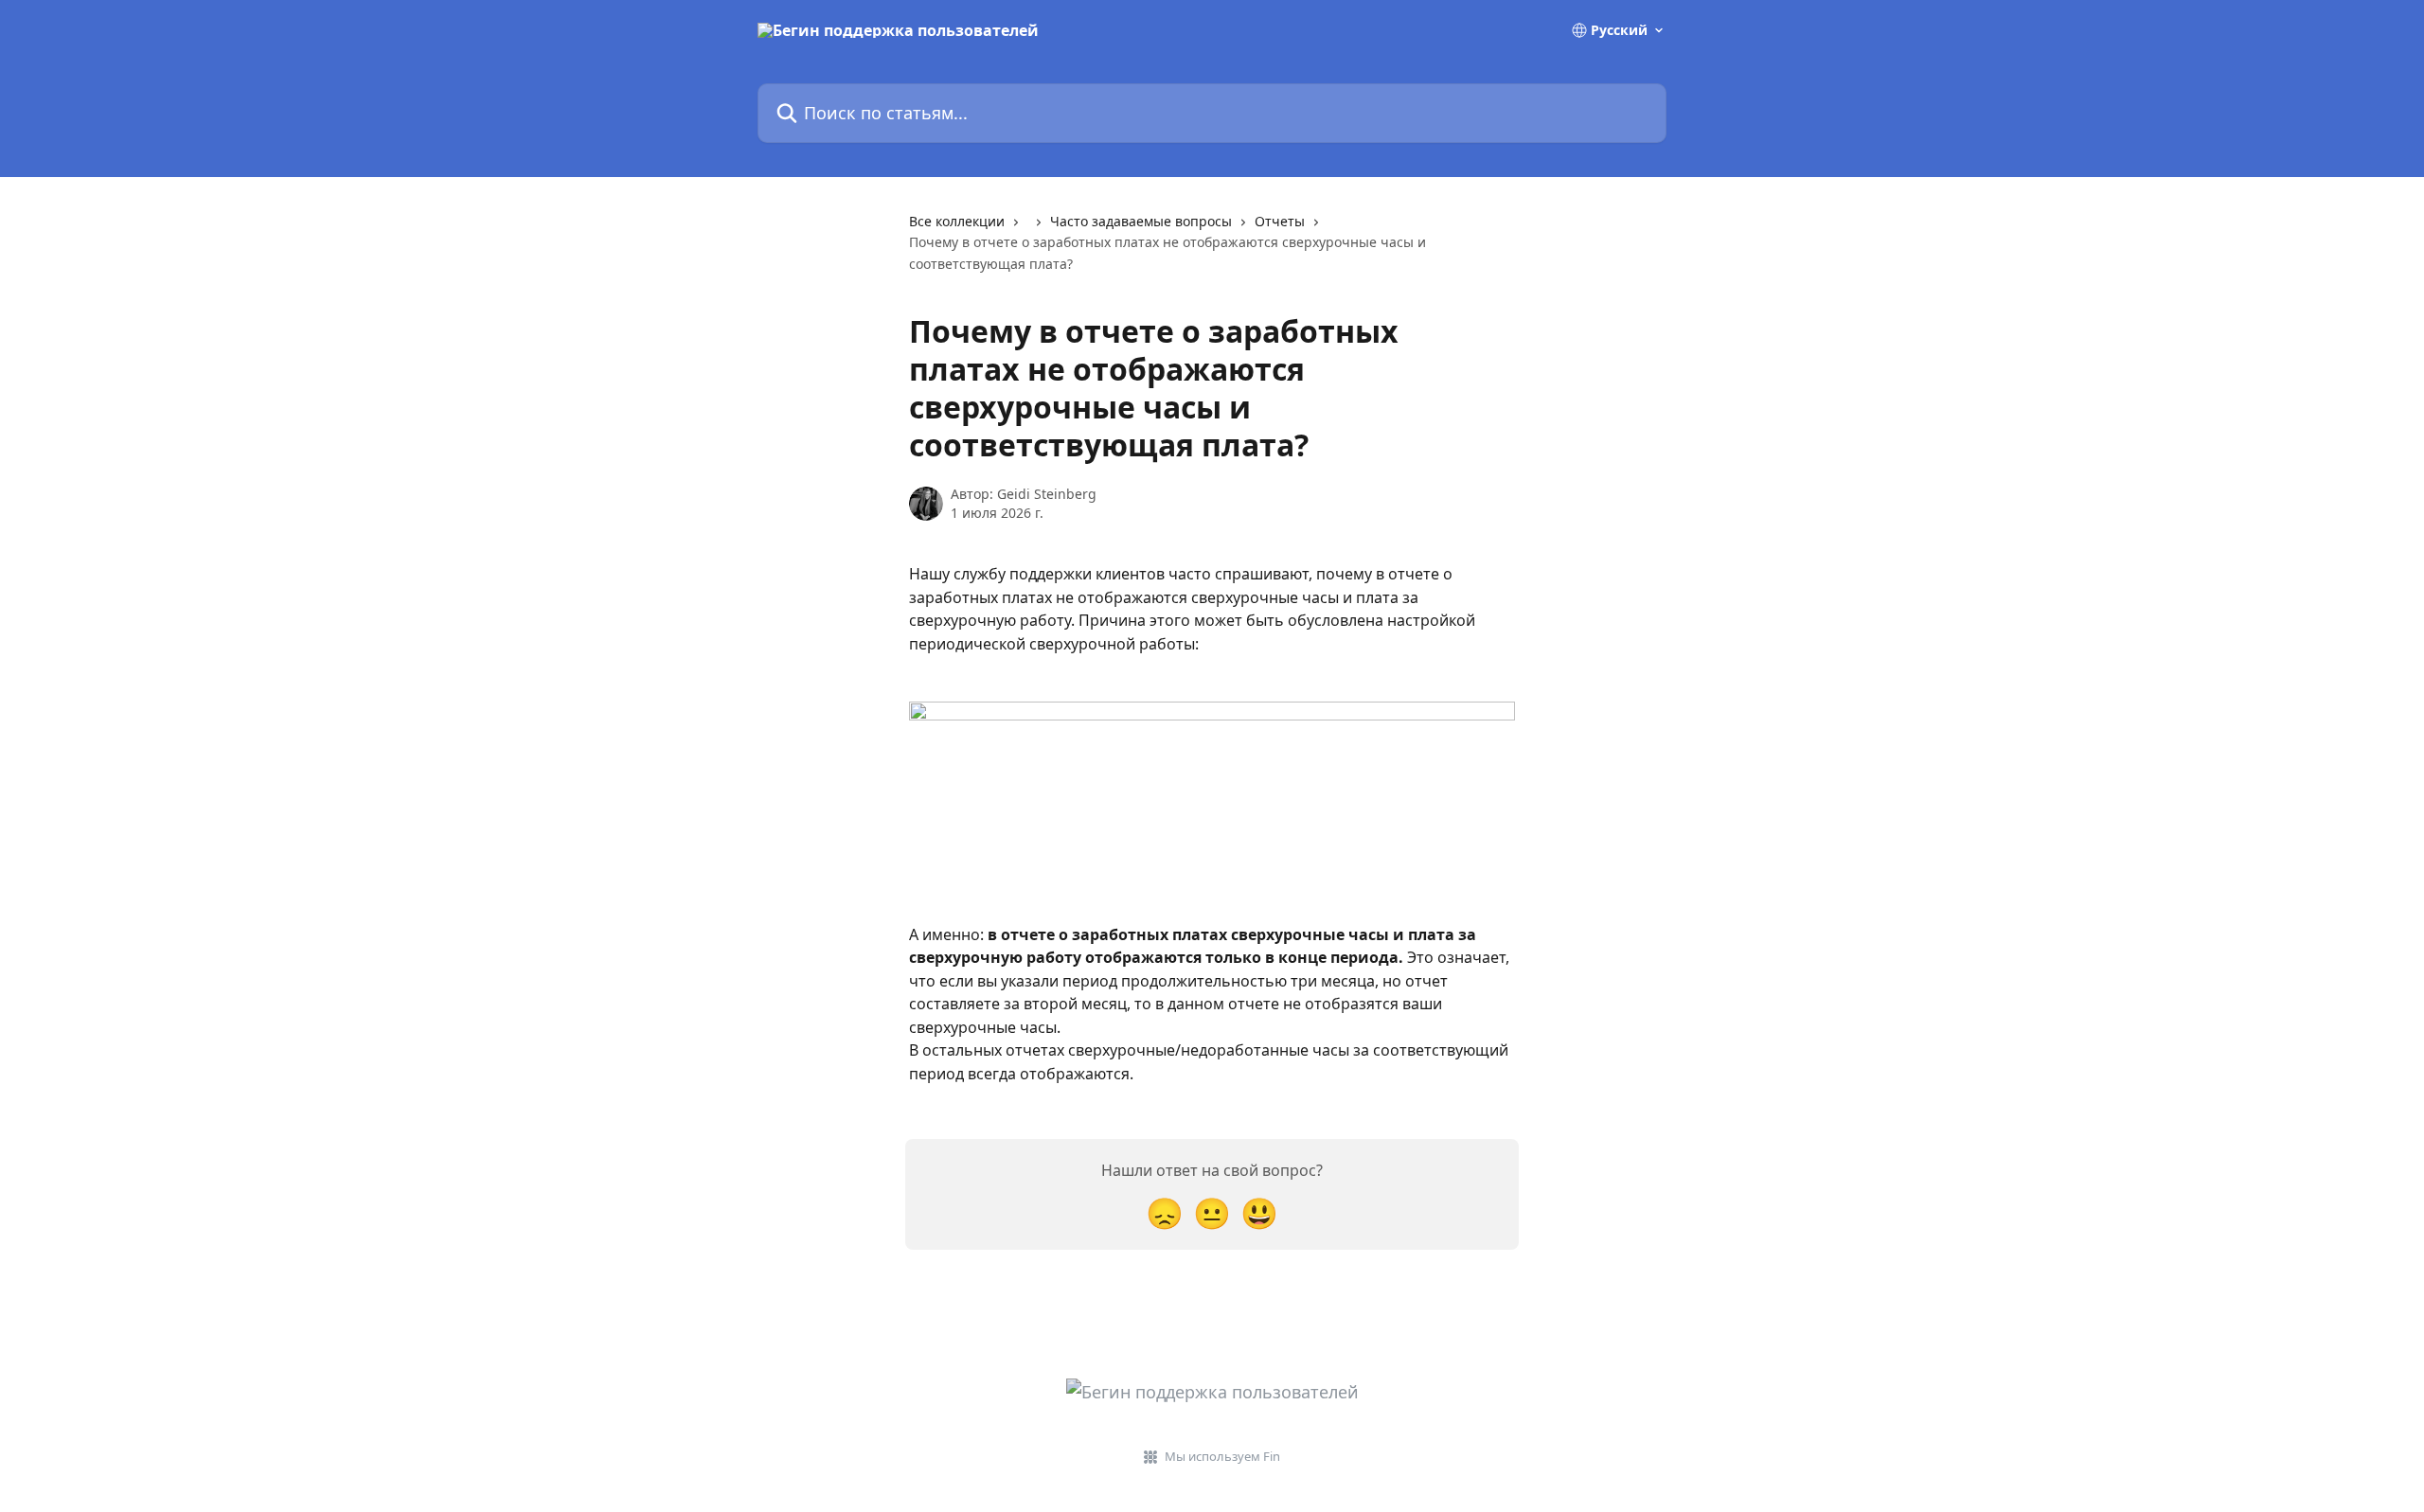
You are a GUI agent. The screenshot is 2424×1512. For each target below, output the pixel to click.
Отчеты (1280, 221)
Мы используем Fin (1222, 1456)
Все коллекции (957, 221)
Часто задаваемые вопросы (1141, 221)
